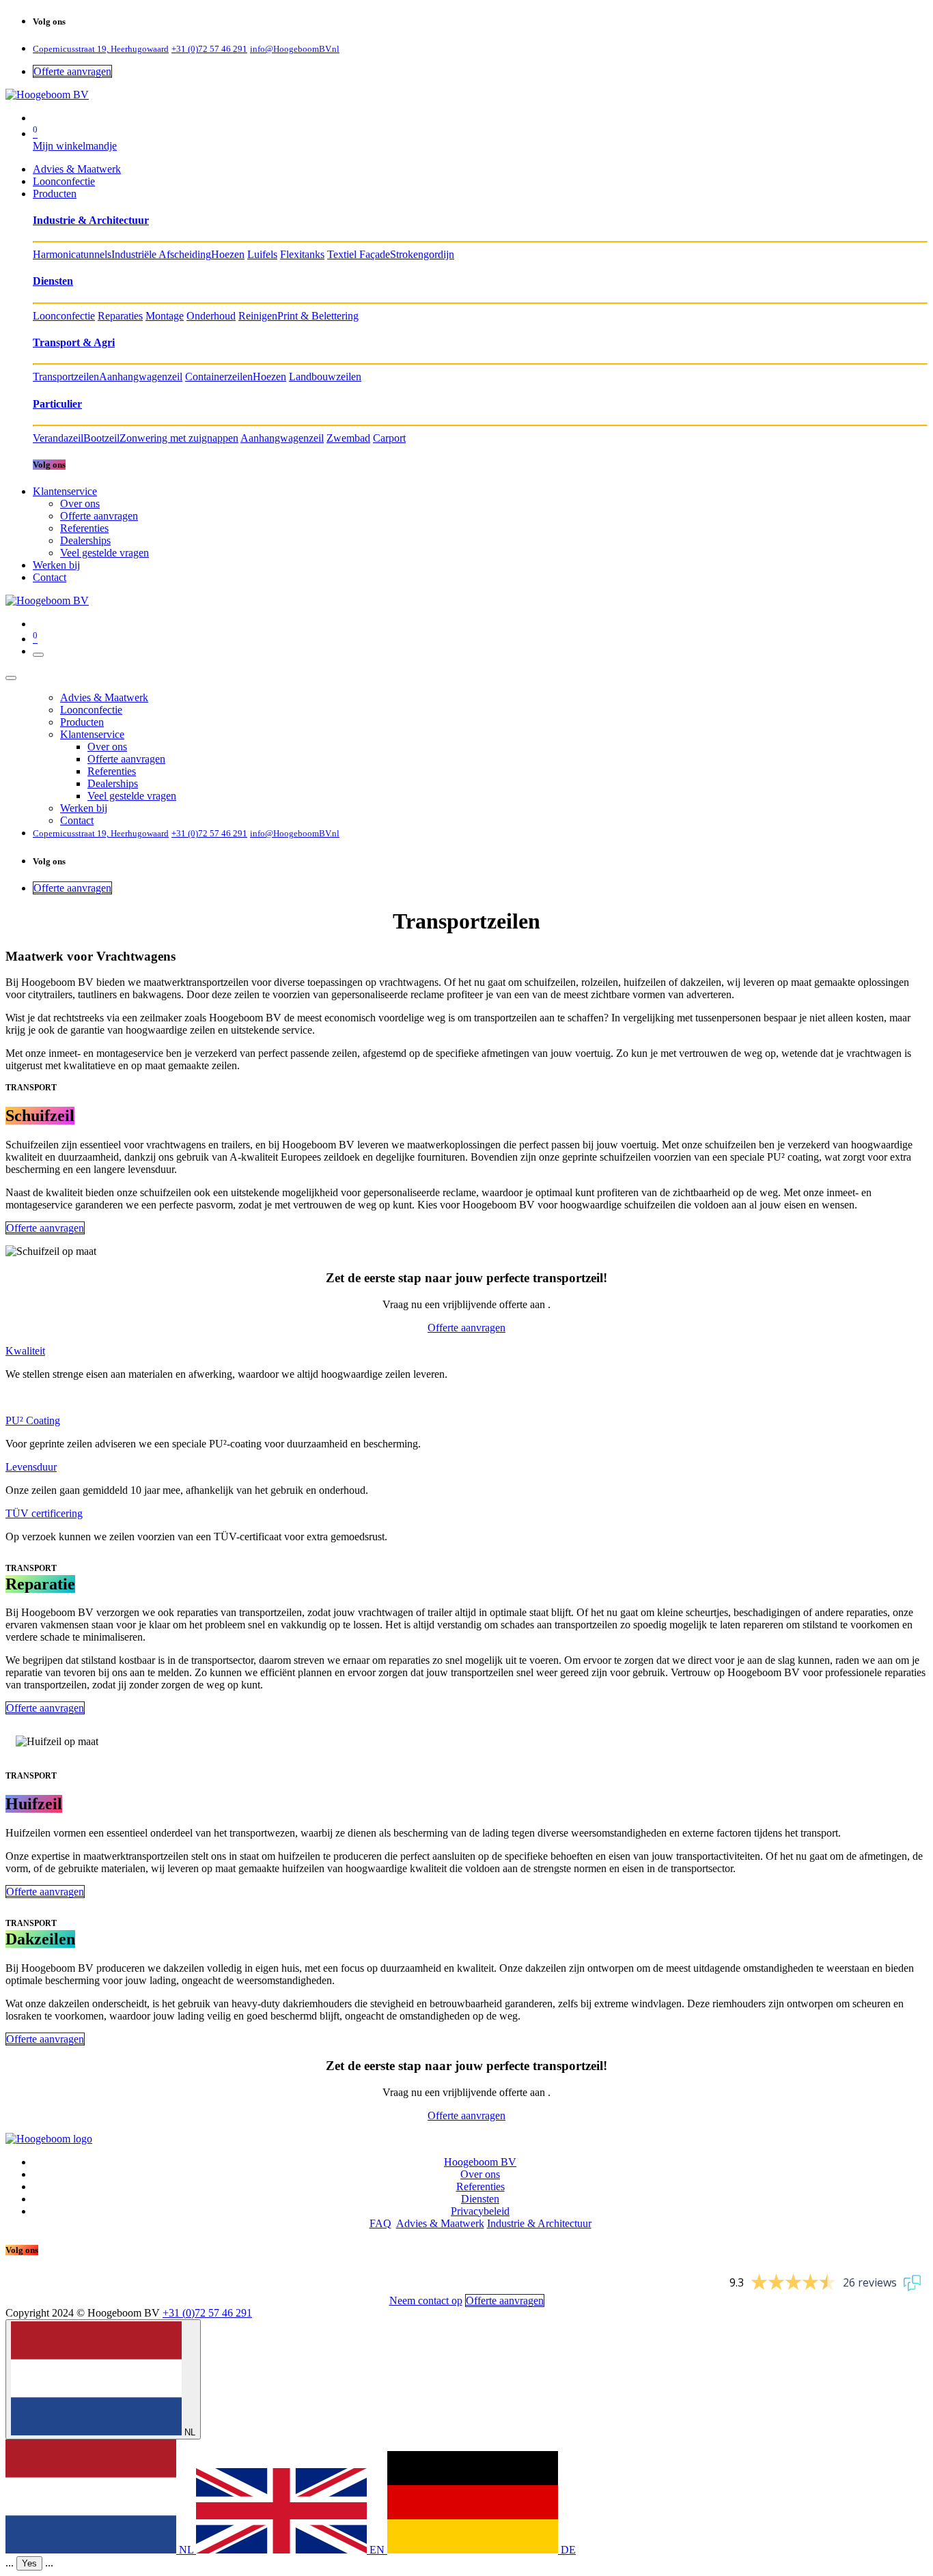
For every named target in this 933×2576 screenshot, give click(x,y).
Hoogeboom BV (480, 2162)
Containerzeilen (219, 377)
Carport (389, 438)
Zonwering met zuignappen (179, 438)
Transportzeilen (66, 377)
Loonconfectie (64, 316)
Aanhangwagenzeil (141, 377)
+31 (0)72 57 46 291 (207, 2313)
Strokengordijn (422, 254)
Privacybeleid (480, 2211)
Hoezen (228, 254)
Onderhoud (211, 316)
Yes (29, 2563)
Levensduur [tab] (31, 1467)
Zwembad (348, 438)
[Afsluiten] (11, 678)
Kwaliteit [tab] (25, 1351)
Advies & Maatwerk (440, 2223)
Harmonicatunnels (72, 254)
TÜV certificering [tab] (44, 1513)
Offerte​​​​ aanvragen (45, 1708)
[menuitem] (77, 169)
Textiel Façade (359, 254)
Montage (165, 316)
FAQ (380, 2223)
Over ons (480, 2174)
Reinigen (258, 316)
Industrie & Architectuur (539, 2223)
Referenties (481, 2186)
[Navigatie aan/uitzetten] (38, 655)
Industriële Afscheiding (161, 254)
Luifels (262, 254)
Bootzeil (101, 438)
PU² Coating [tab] (33, 1420)
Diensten (480, 2199)
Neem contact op (426, 2301)
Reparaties (120, 316)
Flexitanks (302, 254)
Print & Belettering (318, 316)
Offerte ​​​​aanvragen (45, 1228)
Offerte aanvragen (72, 71)
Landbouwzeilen (325, 377)
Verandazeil (58, 438)
